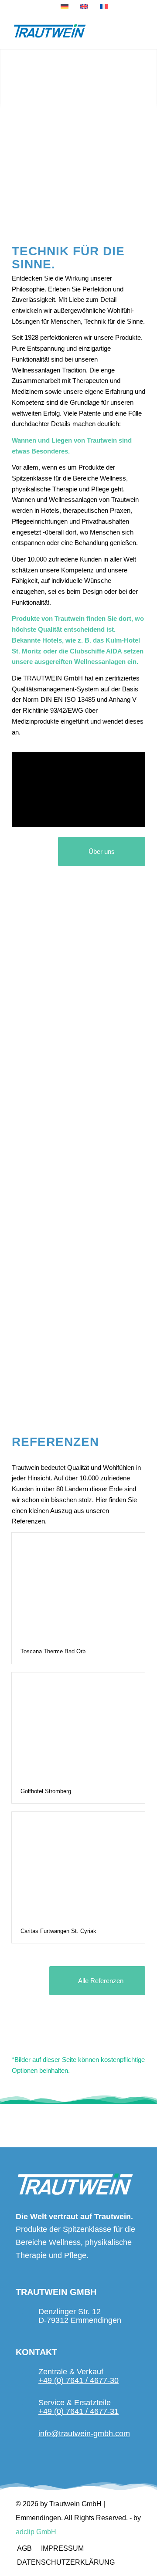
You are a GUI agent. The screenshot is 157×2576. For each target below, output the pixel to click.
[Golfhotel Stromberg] (78, 1726)
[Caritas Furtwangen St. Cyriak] (78, 1865)
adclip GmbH (36, 2532)
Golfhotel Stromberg (46, 1791)
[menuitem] (24, 2549)
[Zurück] (8, 78)
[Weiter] (149, 78)
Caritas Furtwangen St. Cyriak (58, 1931)
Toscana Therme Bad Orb (53, 1651)
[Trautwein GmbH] (65, 31)
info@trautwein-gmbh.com (84, 2434)
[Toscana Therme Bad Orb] (78, 1586)
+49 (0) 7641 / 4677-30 (78, 2380)
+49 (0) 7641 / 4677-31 (78, 2411)
